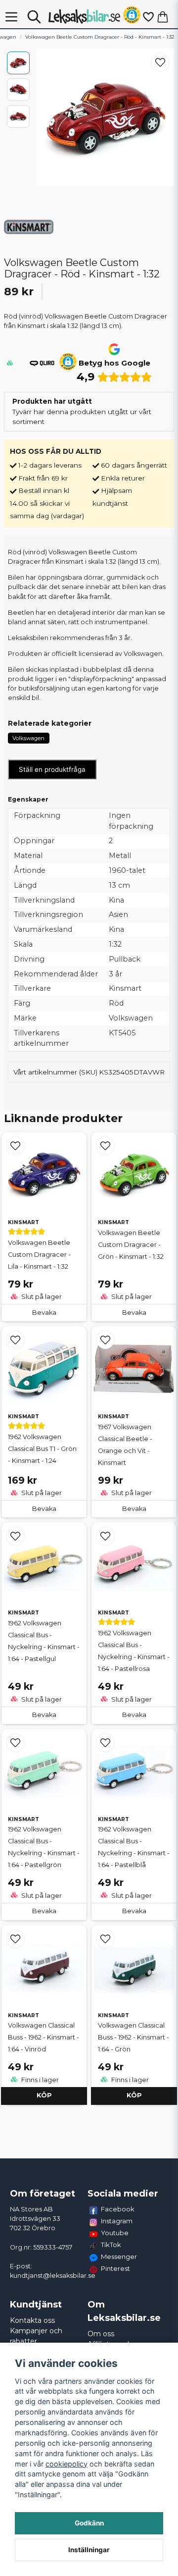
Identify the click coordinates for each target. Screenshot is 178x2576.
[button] (132, 17)
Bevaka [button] (44, 1313)
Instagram (117, 2221)
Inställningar (89, 2550)
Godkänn (89, 2523)
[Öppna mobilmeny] (11, 17)
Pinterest (115, 2268)
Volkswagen (28, 738)
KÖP (44, 2095)
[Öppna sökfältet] (34, 17)
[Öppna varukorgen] (163, 17)
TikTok (111, 2245)
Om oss (101, 2334)
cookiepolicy (67, 2464)
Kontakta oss (32, 2320)
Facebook (118, 2209)
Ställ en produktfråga (52, 769)
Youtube (115, 2233)
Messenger (119, 2256)
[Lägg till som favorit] (148, 17)
